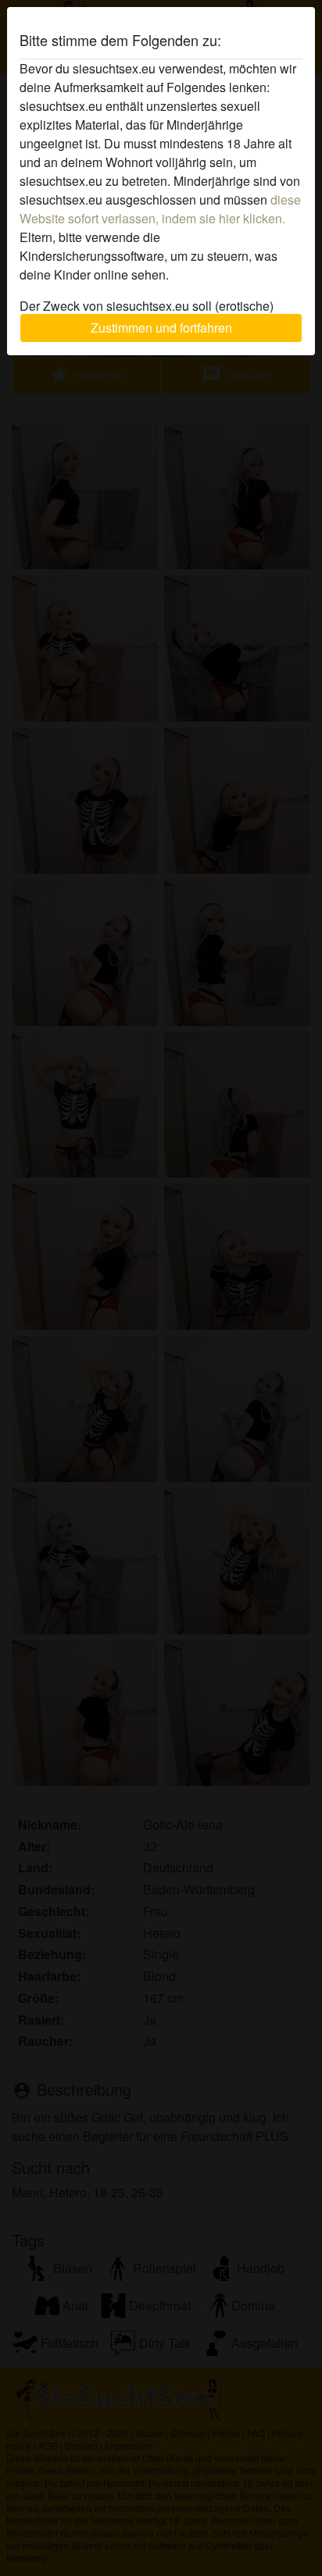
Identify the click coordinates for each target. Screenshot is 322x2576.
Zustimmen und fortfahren (161, 328)
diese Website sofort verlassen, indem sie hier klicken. (160, 209)
